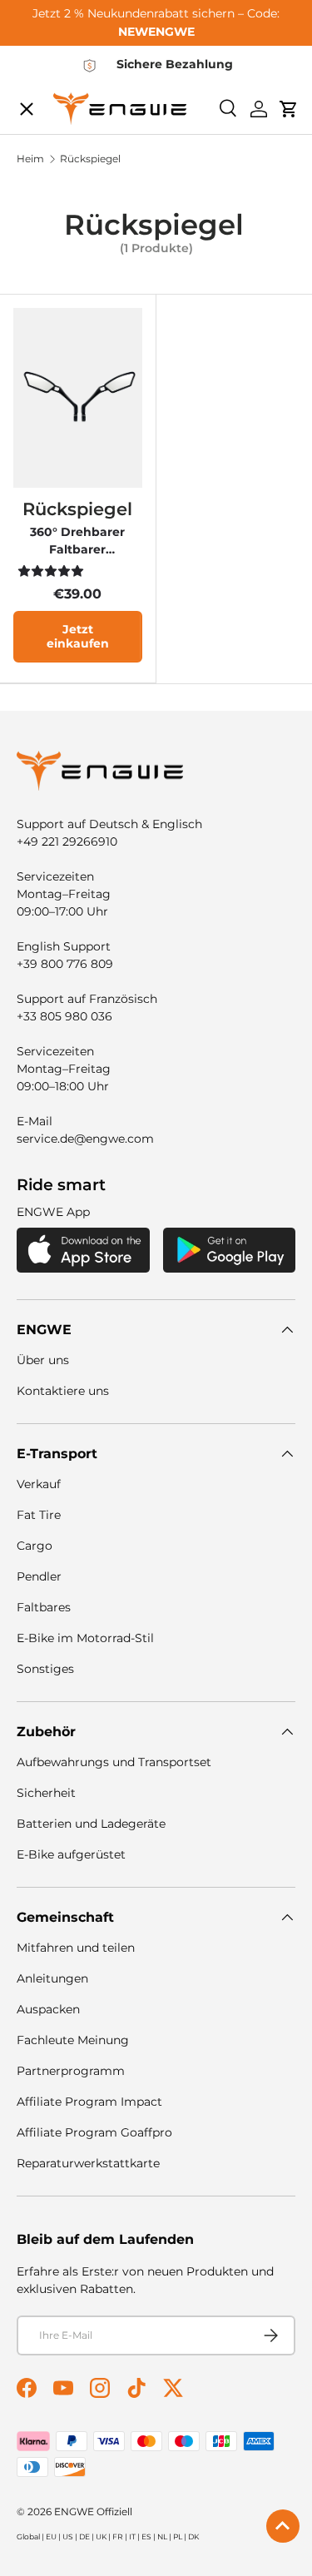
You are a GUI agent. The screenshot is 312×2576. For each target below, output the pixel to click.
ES (146, 2536)
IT (132, 2536)
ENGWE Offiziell (93, 2511)
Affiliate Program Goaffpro (94, 2132)
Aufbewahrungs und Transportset (114, 1762)
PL (178, 2536)
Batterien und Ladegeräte (91, 1824)
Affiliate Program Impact (89, 2102)
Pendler (39, 1576)
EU (51, 2536)
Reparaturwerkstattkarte (88, 2163)
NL (162, 2536)
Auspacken (48, 2009)
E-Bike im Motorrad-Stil (85, 1638)
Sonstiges (45, 1669)
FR (118, 2536)
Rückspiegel (77, 509)
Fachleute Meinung (73, 2040)
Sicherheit (46, 1793)
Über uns (43, 1360)
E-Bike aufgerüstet (71, 1854)
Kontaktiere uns (63, 1391)
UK (101, 2536)
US (68, 2536)
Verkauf (39, 1484)
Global (28, 2536)
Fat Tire (39, 1515)
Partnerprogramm (71, 2071)
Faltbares (44, 1607)
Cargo (35, 1546)
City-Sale (61, 113)
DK (193, 2536)
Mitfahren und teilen (76, 1948)
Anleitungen (52, 1978)
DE (84, 2536)
